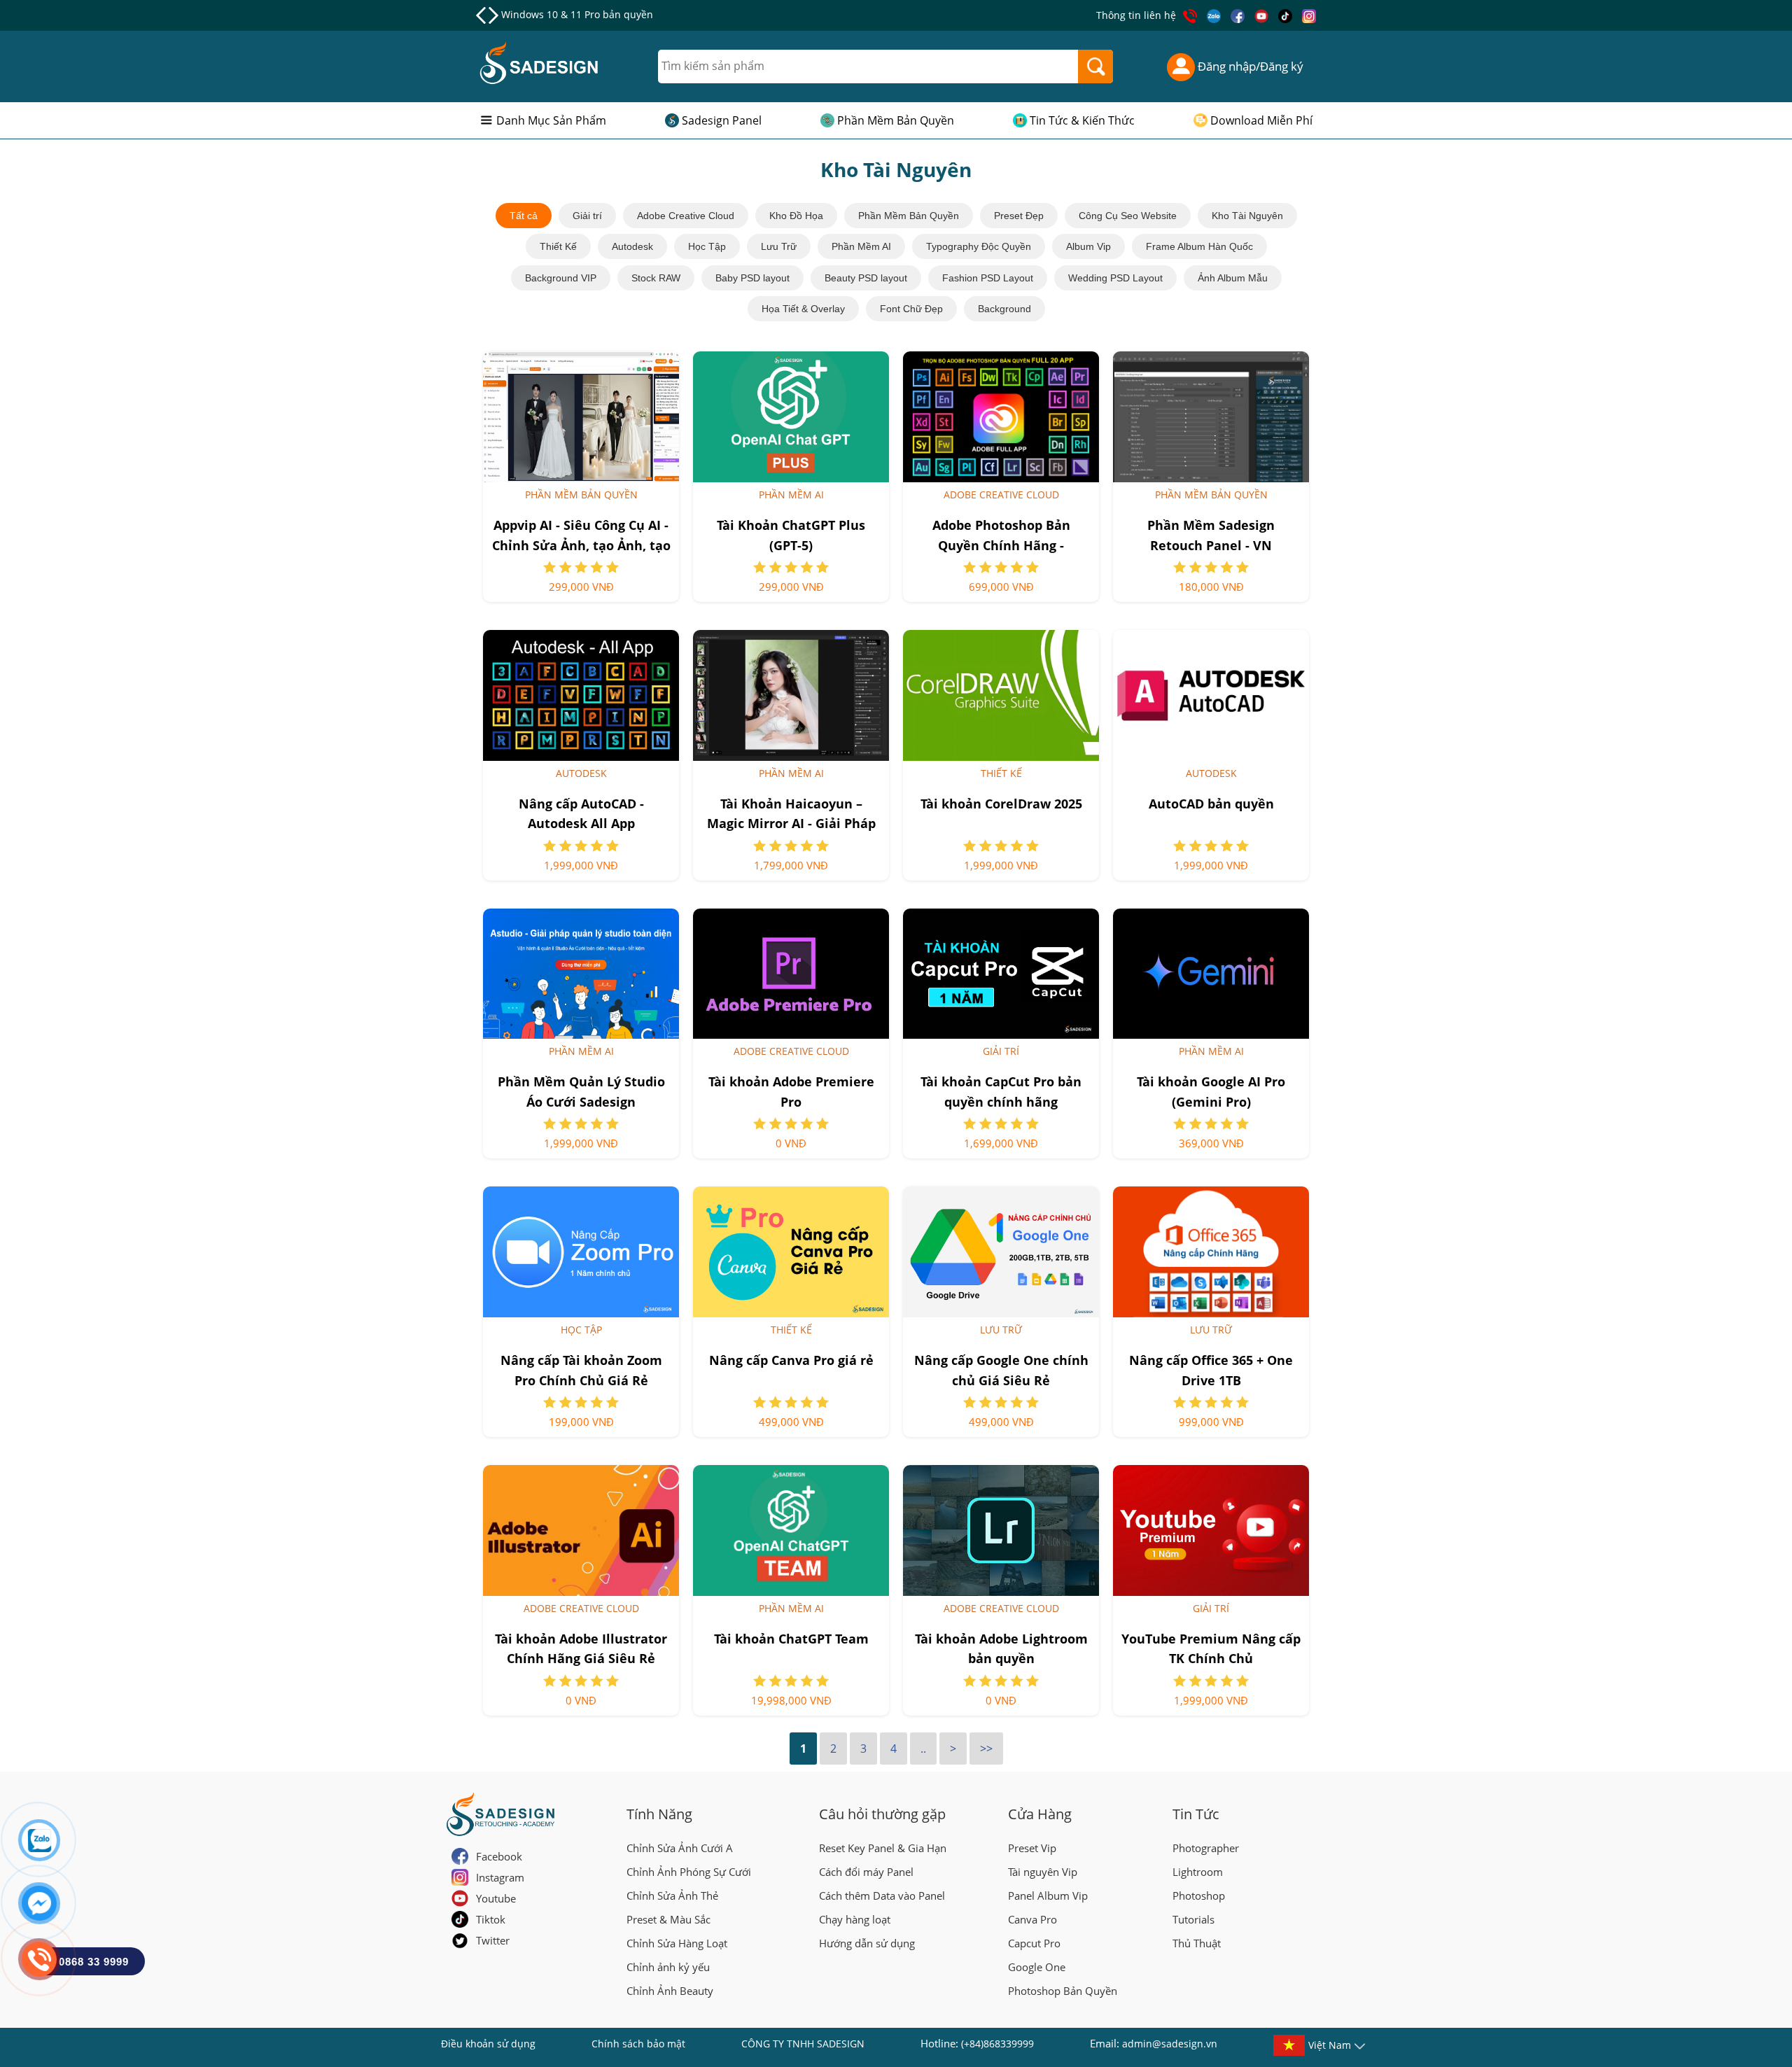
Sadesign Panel (722, 120)
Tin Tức (1196, 1814)
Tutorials (1193, 1919)
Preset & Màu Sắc (668, 1919)
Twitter (493, 1940)
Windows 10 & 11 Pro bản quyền (577, 14)
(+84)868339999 (997, 2044)
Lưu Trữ (779, 246)
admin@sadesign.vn (1170, 2044)
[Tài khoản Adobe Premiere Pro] (791, 974)
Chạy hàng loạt (855, 1919)
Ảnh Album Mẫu (1233, 278)
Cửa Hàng (1040, 1814)
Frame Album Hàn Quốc (1199, 246)
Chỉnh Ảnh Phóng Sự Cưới (689, 1872)
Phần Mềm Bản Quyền (896, 120)
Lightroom (1198, 1872)
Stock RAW (656, 278)
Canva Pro (1032, 1919)
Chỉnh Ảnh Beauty (670, 1991)
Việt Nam (1330, 2045)
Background (1004, 309)
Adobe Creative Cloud (686, 216)
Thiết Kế (558, 246)
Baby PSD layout (752, 278)
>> (986, 1749)
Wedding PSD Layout (1115, 278)
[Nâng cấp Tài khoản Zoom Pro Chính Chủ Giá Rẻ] (581, 1252)
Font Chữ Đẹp (911, 309)
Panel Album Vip (1048, 1896)
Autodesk (632, 246)
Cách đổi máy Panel (866, 1872)
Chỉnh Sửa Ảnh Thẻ (672, 1896)
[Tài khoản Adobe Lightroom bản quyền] (1001, 1530)
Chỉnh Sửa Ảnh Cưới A (680, 1848)
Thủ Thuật (1197, 1943)
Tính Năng (659, 1814)
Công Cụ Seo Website (1128, 216)
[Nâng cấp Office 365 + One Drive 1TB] (1211, 1252)
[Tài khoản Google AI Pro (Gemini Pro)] (1211, 974)
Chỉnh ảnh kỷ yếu (668, 1967)
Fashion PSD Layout (988, 278)
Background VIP (561, 278)
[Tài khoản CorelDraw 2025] (1001, 695)
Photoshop (1199, 1896)
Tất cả (524, 216)
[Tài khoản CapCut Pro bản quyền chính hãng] (1001, 974)
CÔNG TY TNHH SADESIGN (803, 2044)
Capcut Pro (1034, 1943)
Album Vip (1088, 246)
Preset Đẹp (1019, 216)
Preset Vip (1032, 1848)
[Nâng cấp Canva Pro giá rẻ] (791, 1252)
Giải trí (587, 216)
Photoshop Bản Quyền (1063, 1991)
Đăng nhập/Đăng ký (1249, 66)
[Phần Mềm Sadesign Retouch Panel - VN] (1211, 417)
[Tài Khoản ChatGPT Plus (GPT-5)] (791, 417)
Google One (1037, 1967)
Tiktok (491, 1919)
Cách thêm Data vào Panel (882, 1896)
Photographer (1206, 1848)
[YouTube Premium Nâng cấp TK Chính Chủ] (1211, 1530)
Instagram (500, 1877)
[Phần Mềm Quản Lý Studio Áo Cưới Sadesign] (581, 974)
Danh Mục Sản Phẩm (551, 120)
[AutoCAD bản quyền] (1211, 695)
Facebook (499, 1856)
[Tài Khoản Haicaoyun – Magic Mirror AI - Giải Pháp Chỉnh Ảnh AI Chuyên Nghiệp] (791, 695)
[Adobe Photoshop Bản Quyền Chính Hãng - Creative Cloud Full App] (1001, 417)
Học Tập (707, 246)
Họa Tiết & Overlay (803, 309)
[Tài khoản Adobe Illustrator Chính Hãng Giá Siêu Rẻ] (581, 1530)
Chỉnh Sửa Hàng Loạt (677, 1943)
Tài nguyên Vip (1043, 1872)
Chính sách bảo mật (638, 2044)
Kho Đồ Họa (796, 216)
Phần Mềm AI (861, 246)
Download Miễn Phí (1261, 120)
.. (923, 1749)
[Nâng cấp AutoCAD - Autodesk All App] (581, 695)
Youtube (496, 1898)
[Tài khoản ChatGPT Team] (791, 1530)
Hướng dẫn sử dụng (867, 1943)
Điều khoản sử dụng (488, 2044)
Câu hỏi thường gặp (882, 1814)
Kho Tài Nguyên (1247, 216)
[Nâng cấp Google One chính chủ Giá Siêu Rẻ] (1001, 1252)
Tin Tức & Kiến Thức (1082, 120)
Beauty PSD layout (866, 278)
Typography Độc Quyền (979, 246)
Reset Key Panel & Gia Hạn (883, 1848)
